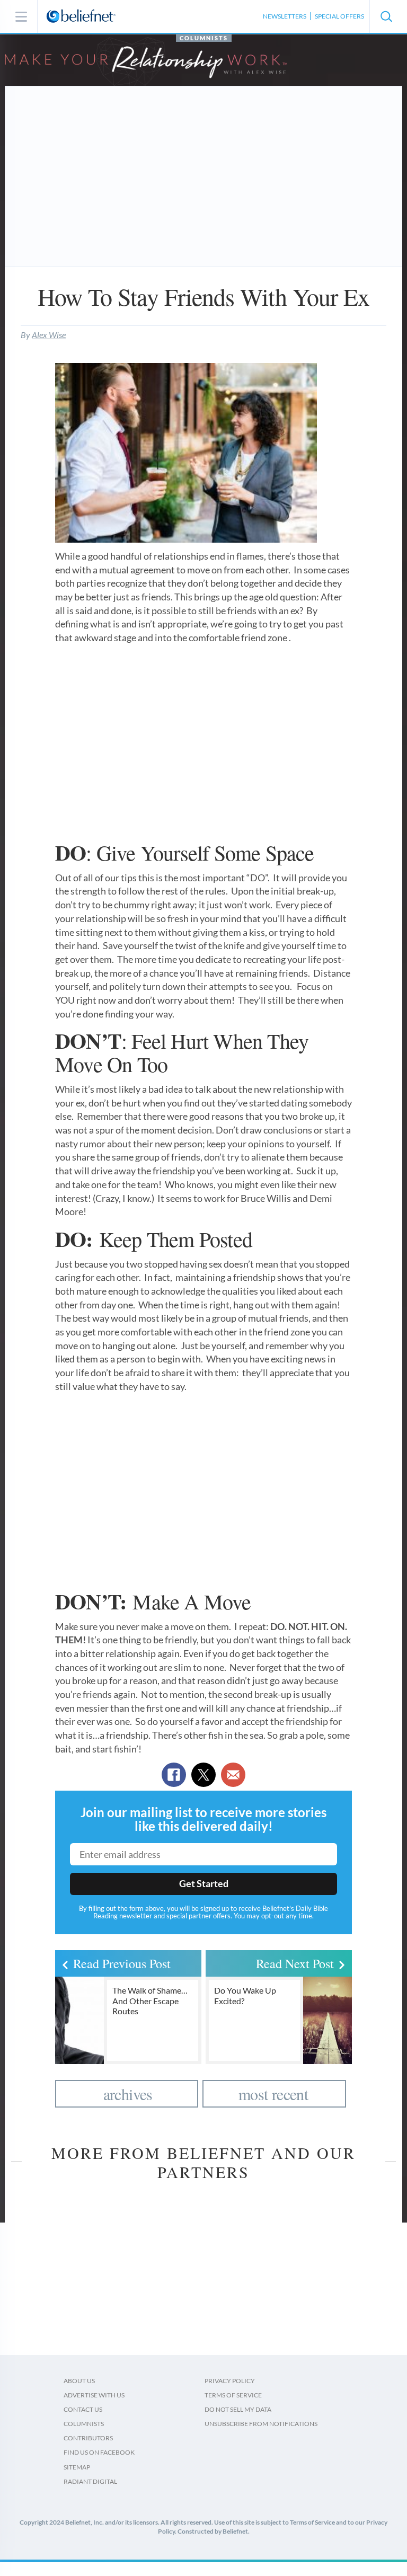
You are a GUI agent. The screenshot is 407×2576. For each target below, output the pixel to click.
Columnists (204, 38)
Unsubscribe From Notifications (261, 2424)
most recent (273, 2094)
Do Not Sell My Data (238, 2409)
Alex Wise (49, 335)
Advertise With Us (94, 2395)
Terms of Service (233, 2395)
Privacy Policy (230, 2381)
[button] (386, 16)
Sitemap (77, 2467)
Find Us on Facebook (99, 2452)
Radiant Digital (90, 2481)
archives (128, 2094)
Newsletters (285, 16)
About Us (79, 2381)
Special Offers (339, 16)
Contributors (88, 2438)
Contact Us (83, 2409)
